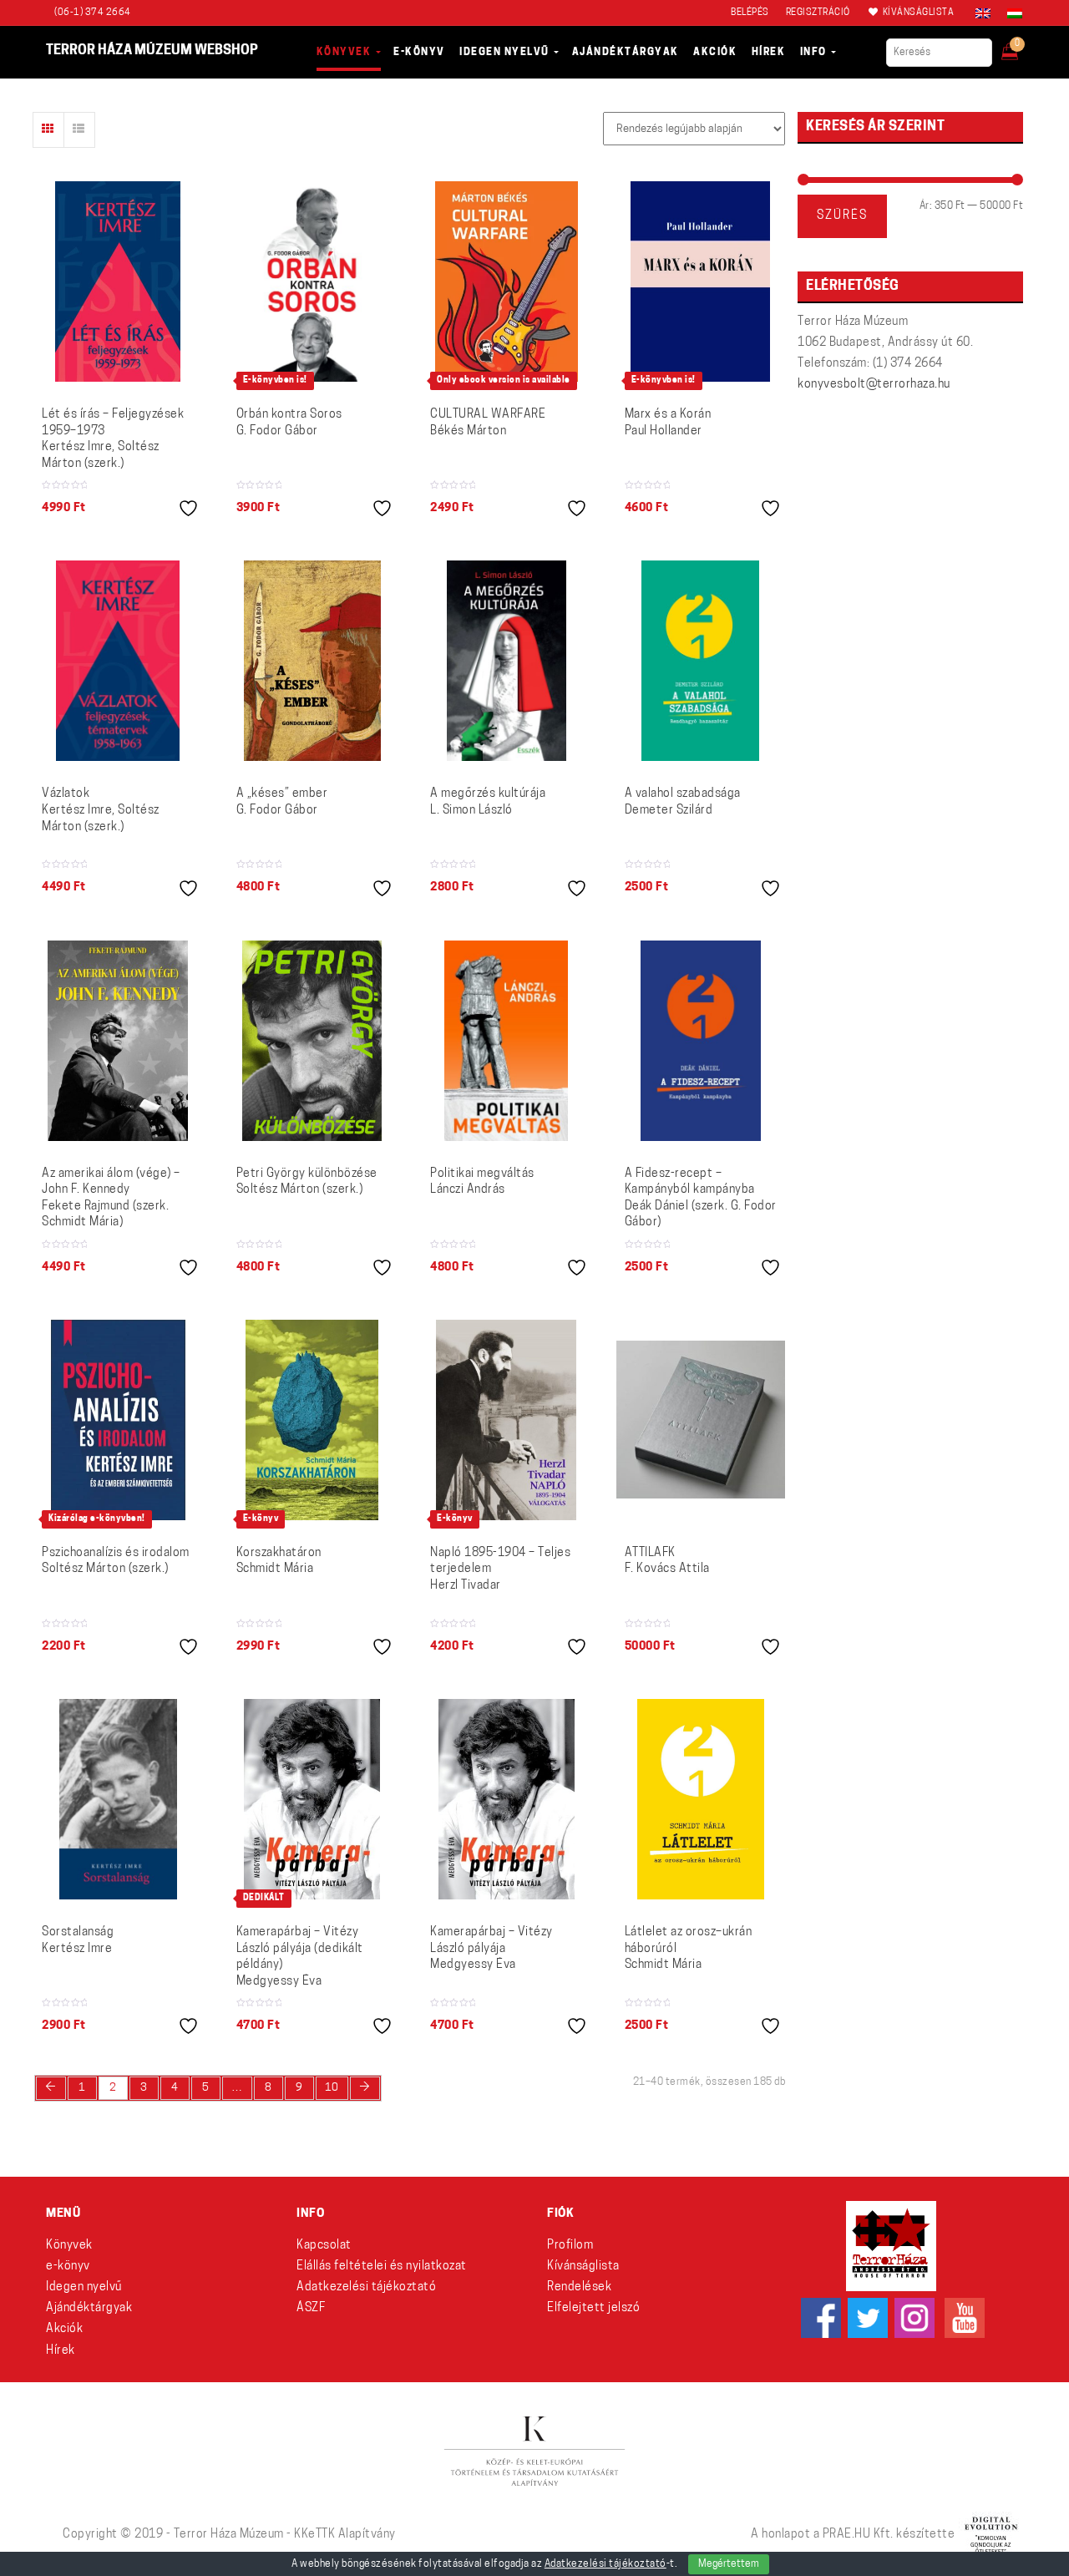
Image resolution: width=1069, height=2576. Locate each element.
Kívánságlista (583, 2267)
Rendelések (579, 2287)
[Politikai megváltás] (506, 1041)
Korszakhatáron (279, 1562)
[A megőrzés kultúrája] (507, 661)
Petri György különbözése (307, 1182)
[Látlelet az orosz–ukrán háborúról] (701, 1799)
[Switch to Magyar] (1011, 13)
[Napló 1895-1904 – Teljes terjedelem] (506, 1420)
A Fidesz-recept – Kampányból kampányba (701, 1199)
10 (332, 2088)
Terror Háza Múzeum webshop (152, 51)
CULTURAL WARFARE (488, 423)
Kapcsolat (324, 2246)
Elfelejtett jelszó (593, 2308)
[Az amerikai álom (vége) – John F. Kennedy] (118, 1041)
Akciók (64, 2329)
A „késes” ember (282, 802)
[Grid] (48, 130)
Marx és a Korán (668, 423)
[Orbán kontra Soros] (312, 281)
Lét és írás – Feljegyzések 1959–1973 (113, 439)
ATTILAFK (667, 1562)
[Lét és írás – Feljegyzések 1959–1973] (118, 281)
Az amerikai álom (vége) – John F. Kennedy (111, 1199)
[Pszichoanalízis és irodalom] (118, 1420)
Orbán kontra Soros (289, 423)
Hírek (61, 2351)
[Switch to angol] (983, 13)
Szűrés (842, 216)
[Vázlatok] (118, 661)
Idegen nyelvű (84, 2287)
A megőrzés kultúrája (488, 802)
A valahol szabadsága (683, 802)
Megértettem (729, 2564)
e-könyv (68, 2267)
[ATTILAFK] (701, 1420)
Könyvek (69, 2246)
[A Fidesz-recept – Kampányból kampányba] (701, 1041)
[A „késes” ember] (312, 661)
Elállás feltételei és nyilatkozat (382, 2267)
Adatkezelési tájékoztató (366, 2287)
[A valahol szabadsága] (700, 661)
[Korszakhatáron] (312, 1420)
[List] (79, 130)
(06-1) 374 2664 (93, 13)
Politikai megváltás (482, 1182)
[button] (1021, 47)
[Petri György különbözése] (312, 1041)
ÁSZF (311, 2308)
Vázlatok (101, 810)
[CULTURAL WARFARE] (507, 281)
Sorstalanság (78, 1941)
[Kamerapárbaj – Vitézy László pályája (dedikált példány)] (312, 1799)
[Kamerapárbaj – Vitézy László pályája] (507, 1799)
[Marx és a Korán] (700, 281)
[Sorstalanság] (118, 1799)
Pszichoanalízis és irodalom (116, 1562)
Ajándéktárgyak (89, 2308)
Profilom (570, 2246)
